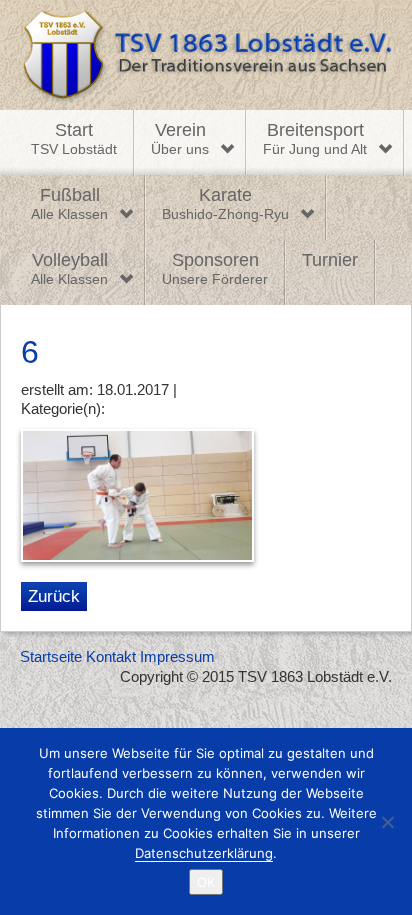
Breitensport (315, 139)
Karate (225, 204)
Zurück (54, 596)
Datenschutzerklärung (204, 853)
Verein (180, 139)
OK (206, 882)
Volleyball (69, 269)
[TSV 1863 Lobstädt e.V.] (206, 55)
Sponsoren (215, 269)
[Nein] (387, 822)
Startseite (51, 656)
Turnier (330, 260)
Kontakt (111, 656)
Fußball (69, 204)
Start (74, 139)
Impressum (177, 656)
